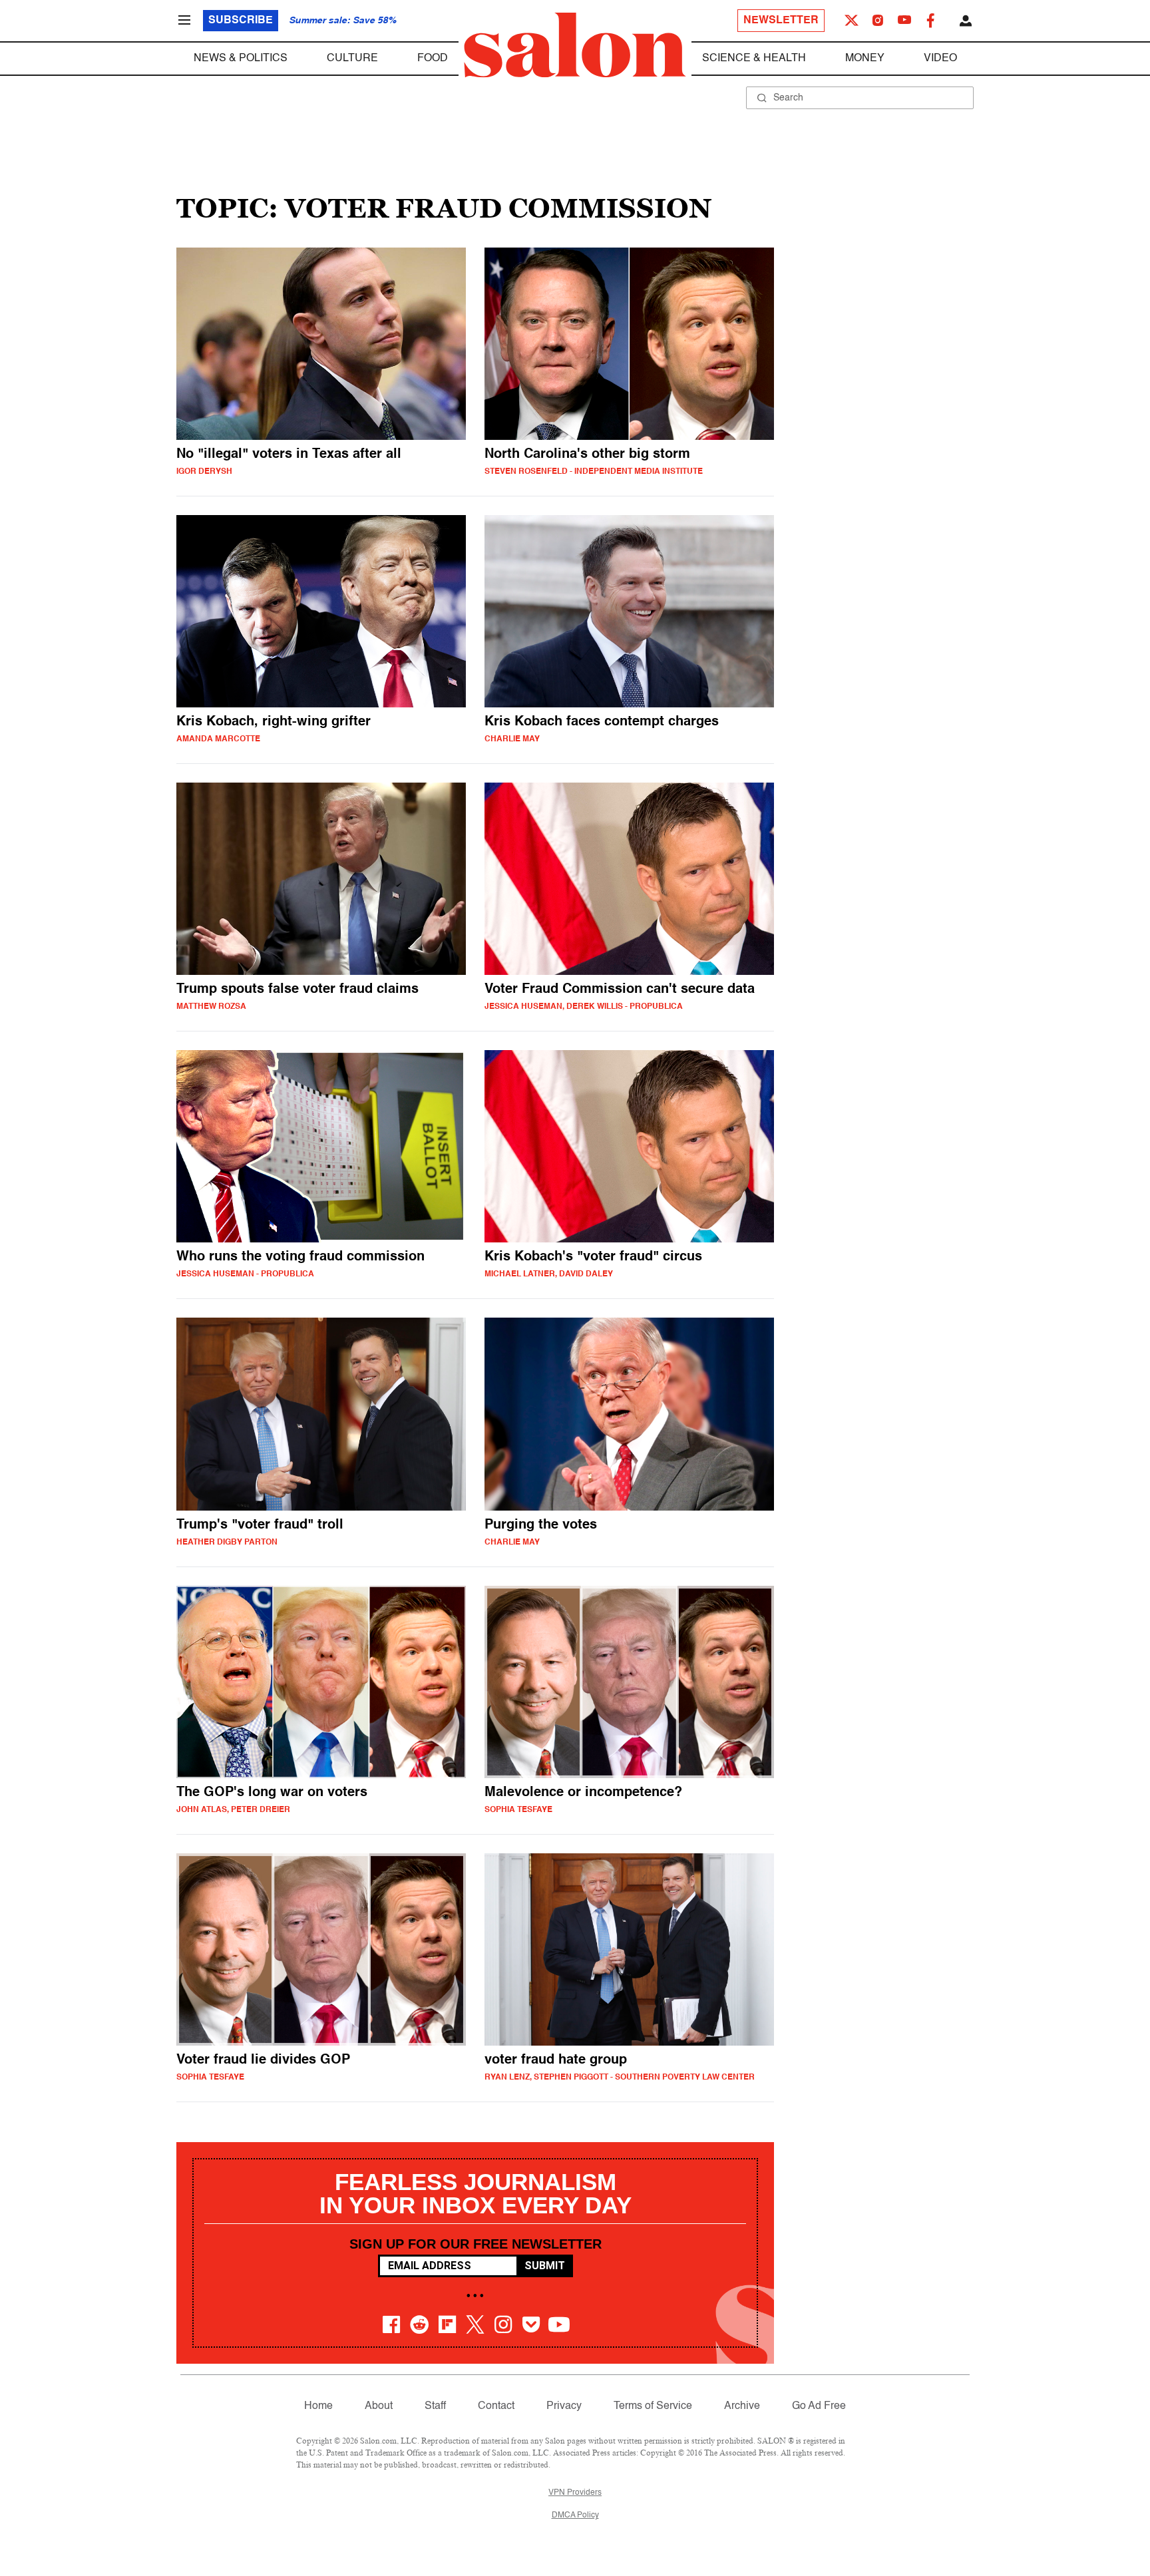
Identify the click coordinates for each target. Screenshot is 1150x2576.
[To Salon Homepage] (575, 45)
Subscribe (241, 21)
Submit (545, 2266)
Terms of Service (653, 2406)
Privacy (564, 2406)
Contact (496, 2406)
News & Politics (241, 59)
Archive (742, 2406)
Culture (352, 59)
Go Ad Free (819, 2406)
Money (865, 59)
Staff (435, 2406)
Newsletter (781, 21)
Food (433, 59)
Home (318, 2406)
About (379, 2406)
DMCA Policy (575, 2515)
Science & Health (754, 59)
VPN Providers (575, 2493)
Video (940, 59)
